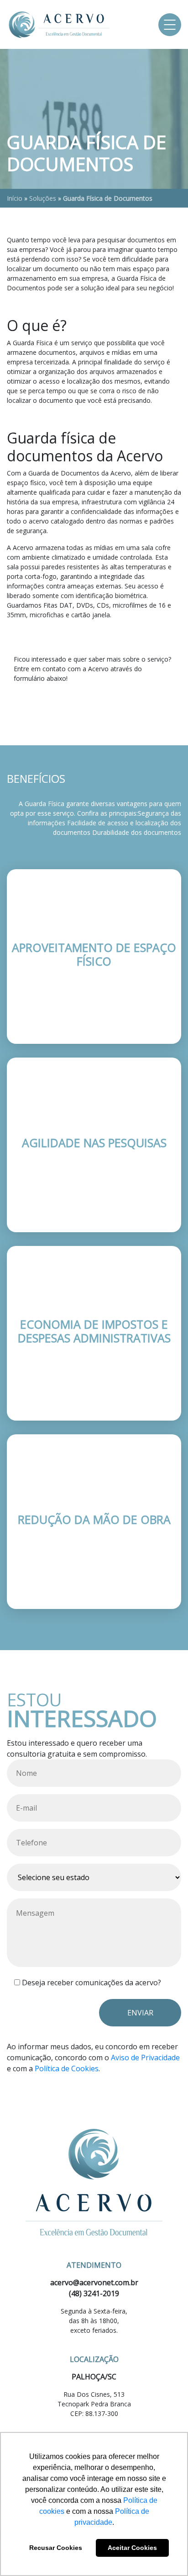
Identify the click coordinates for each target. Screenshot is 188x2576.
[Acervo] (59, 24)
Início (15, 198)
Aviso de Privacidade (145, 2058)
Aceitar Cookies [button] (132, 2548)
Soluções (43, 198)
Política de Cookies (67, 2068)
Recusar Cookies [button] (56, 2548)
